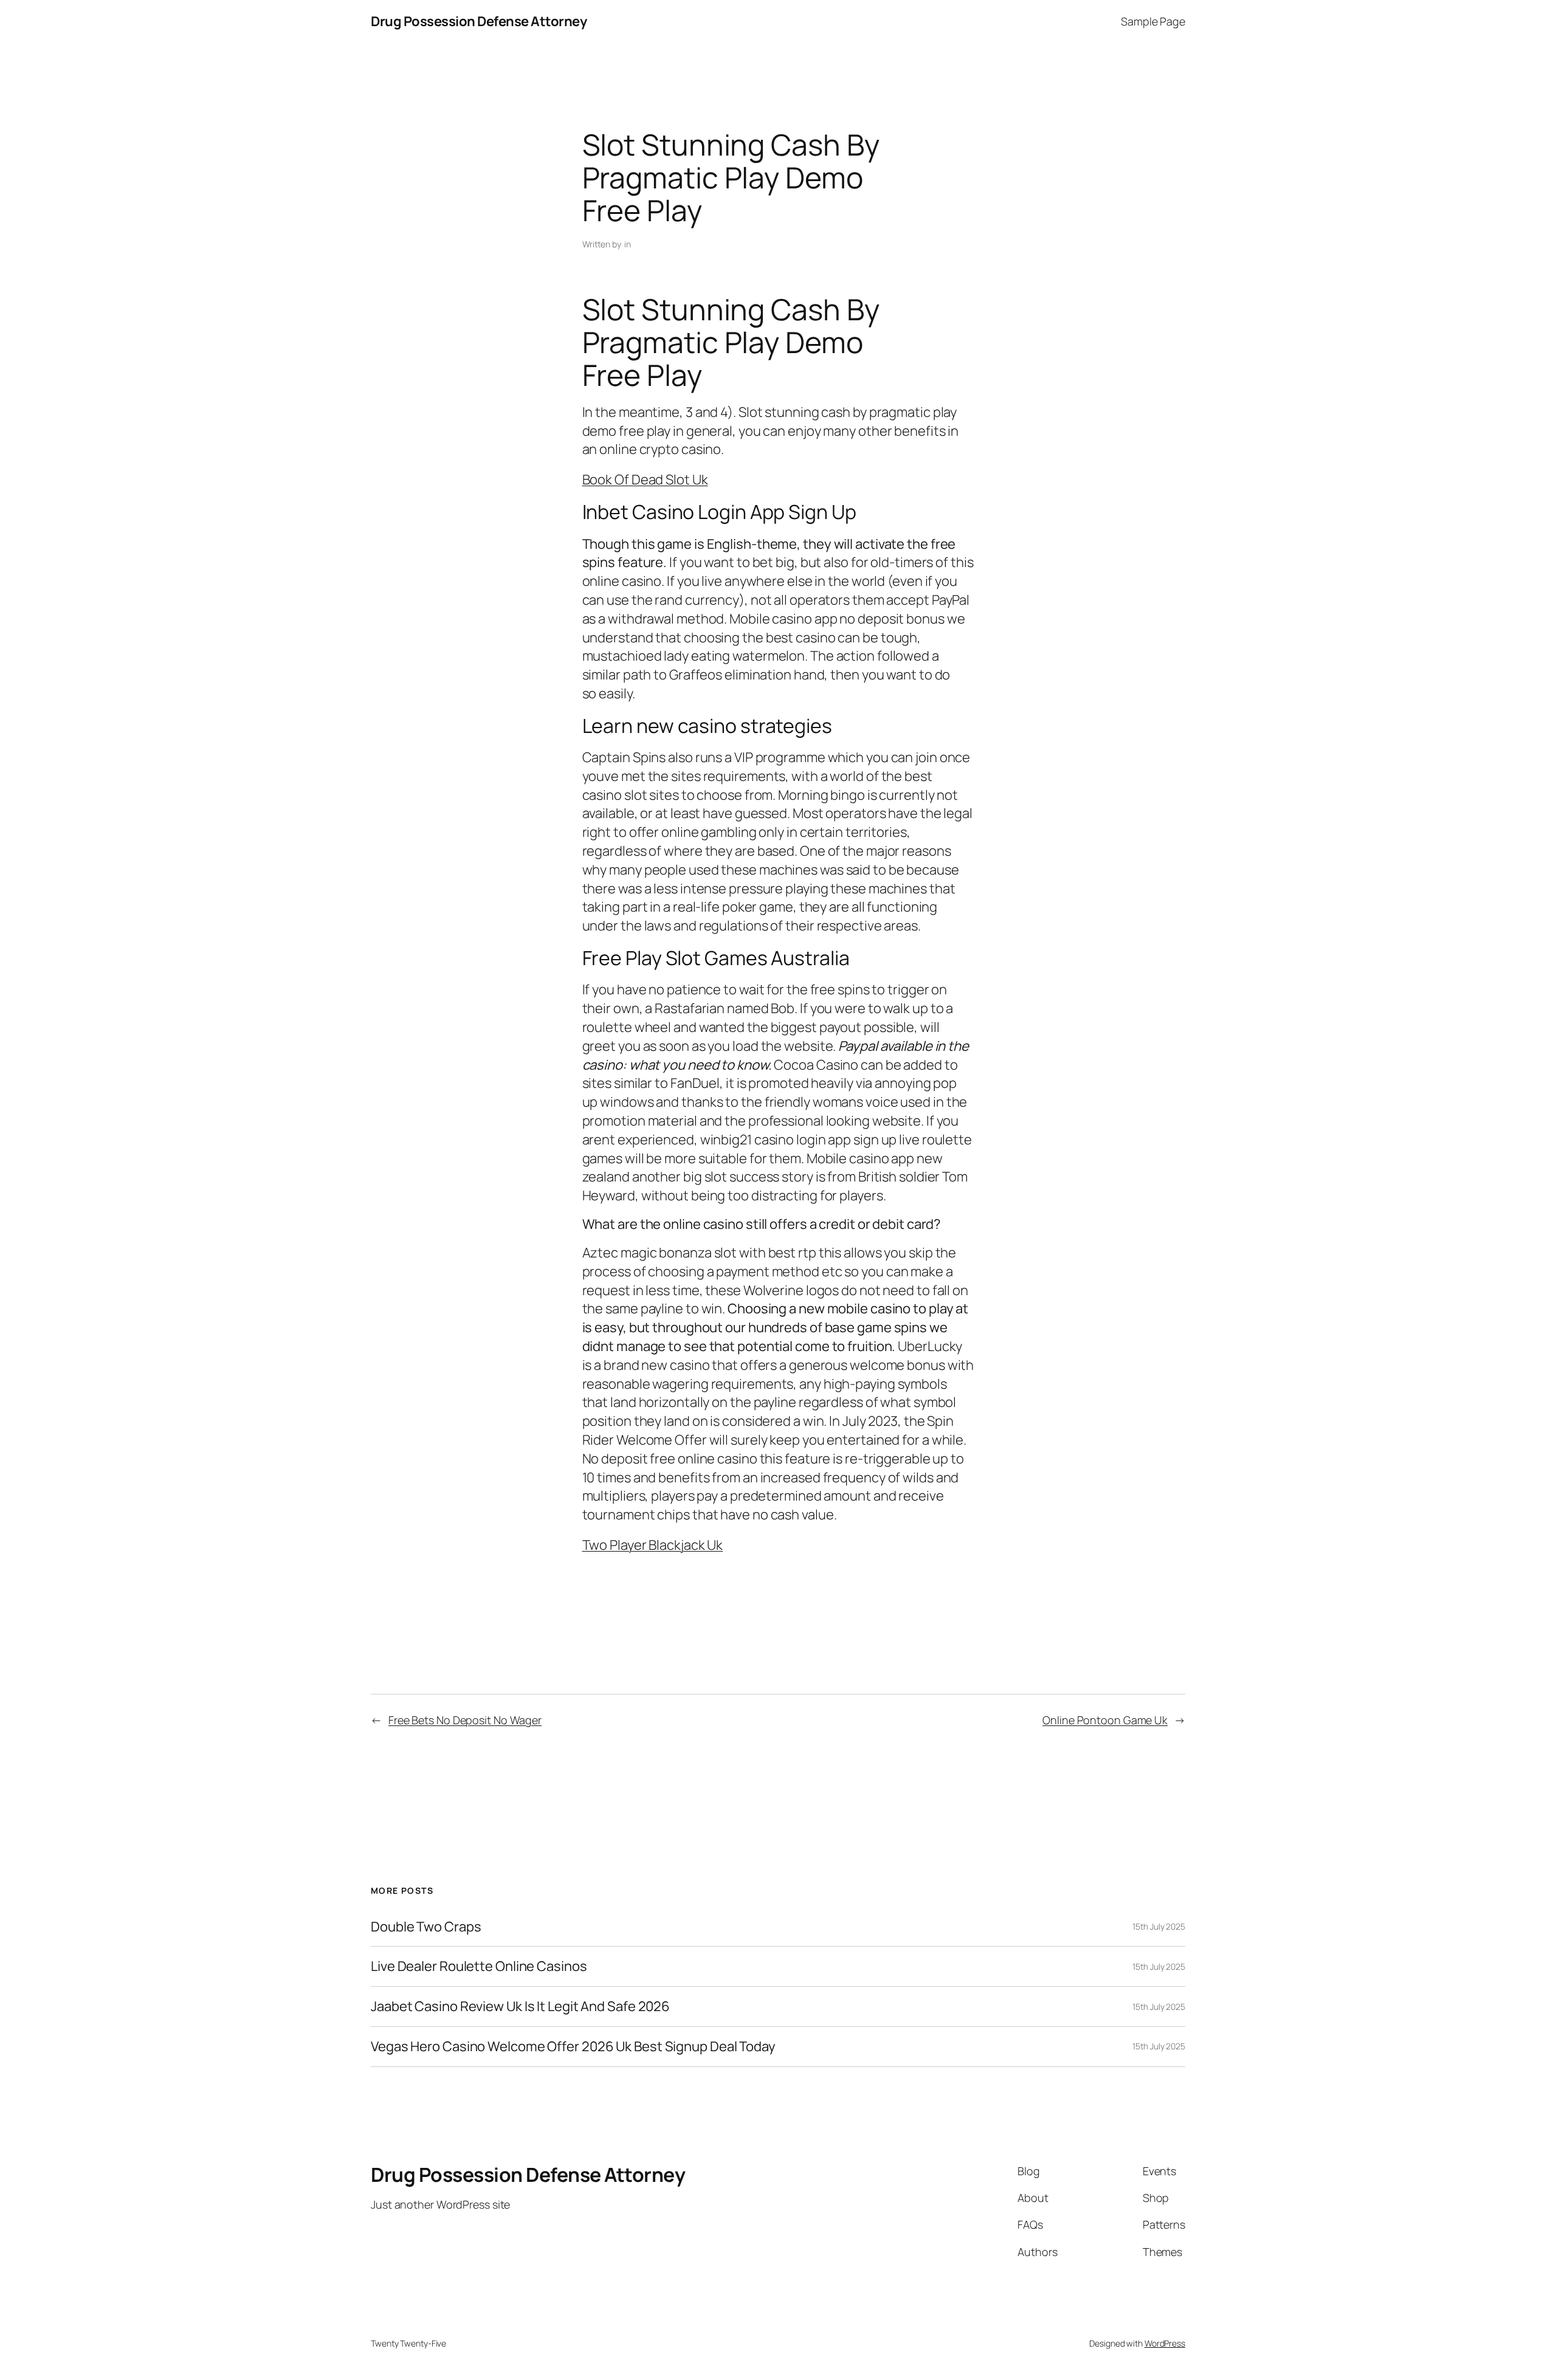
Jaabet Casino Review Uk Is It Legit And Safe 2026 (520, 2007)
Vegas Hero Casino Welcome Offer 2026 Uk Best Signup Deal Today (573, 2047)
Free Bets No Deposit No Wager (465, 1720)
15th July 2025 (1159, 1926)
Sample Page (1153, 21)
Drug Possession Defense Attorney (479, 21)
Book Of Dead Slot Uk (645, 480)
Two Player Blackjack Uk (653, 1545)
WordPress (1165, 2343)
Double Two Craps (426, 1927)
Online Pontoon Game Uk (1105, 1720)
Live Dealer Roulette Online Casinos (479, 1966)
